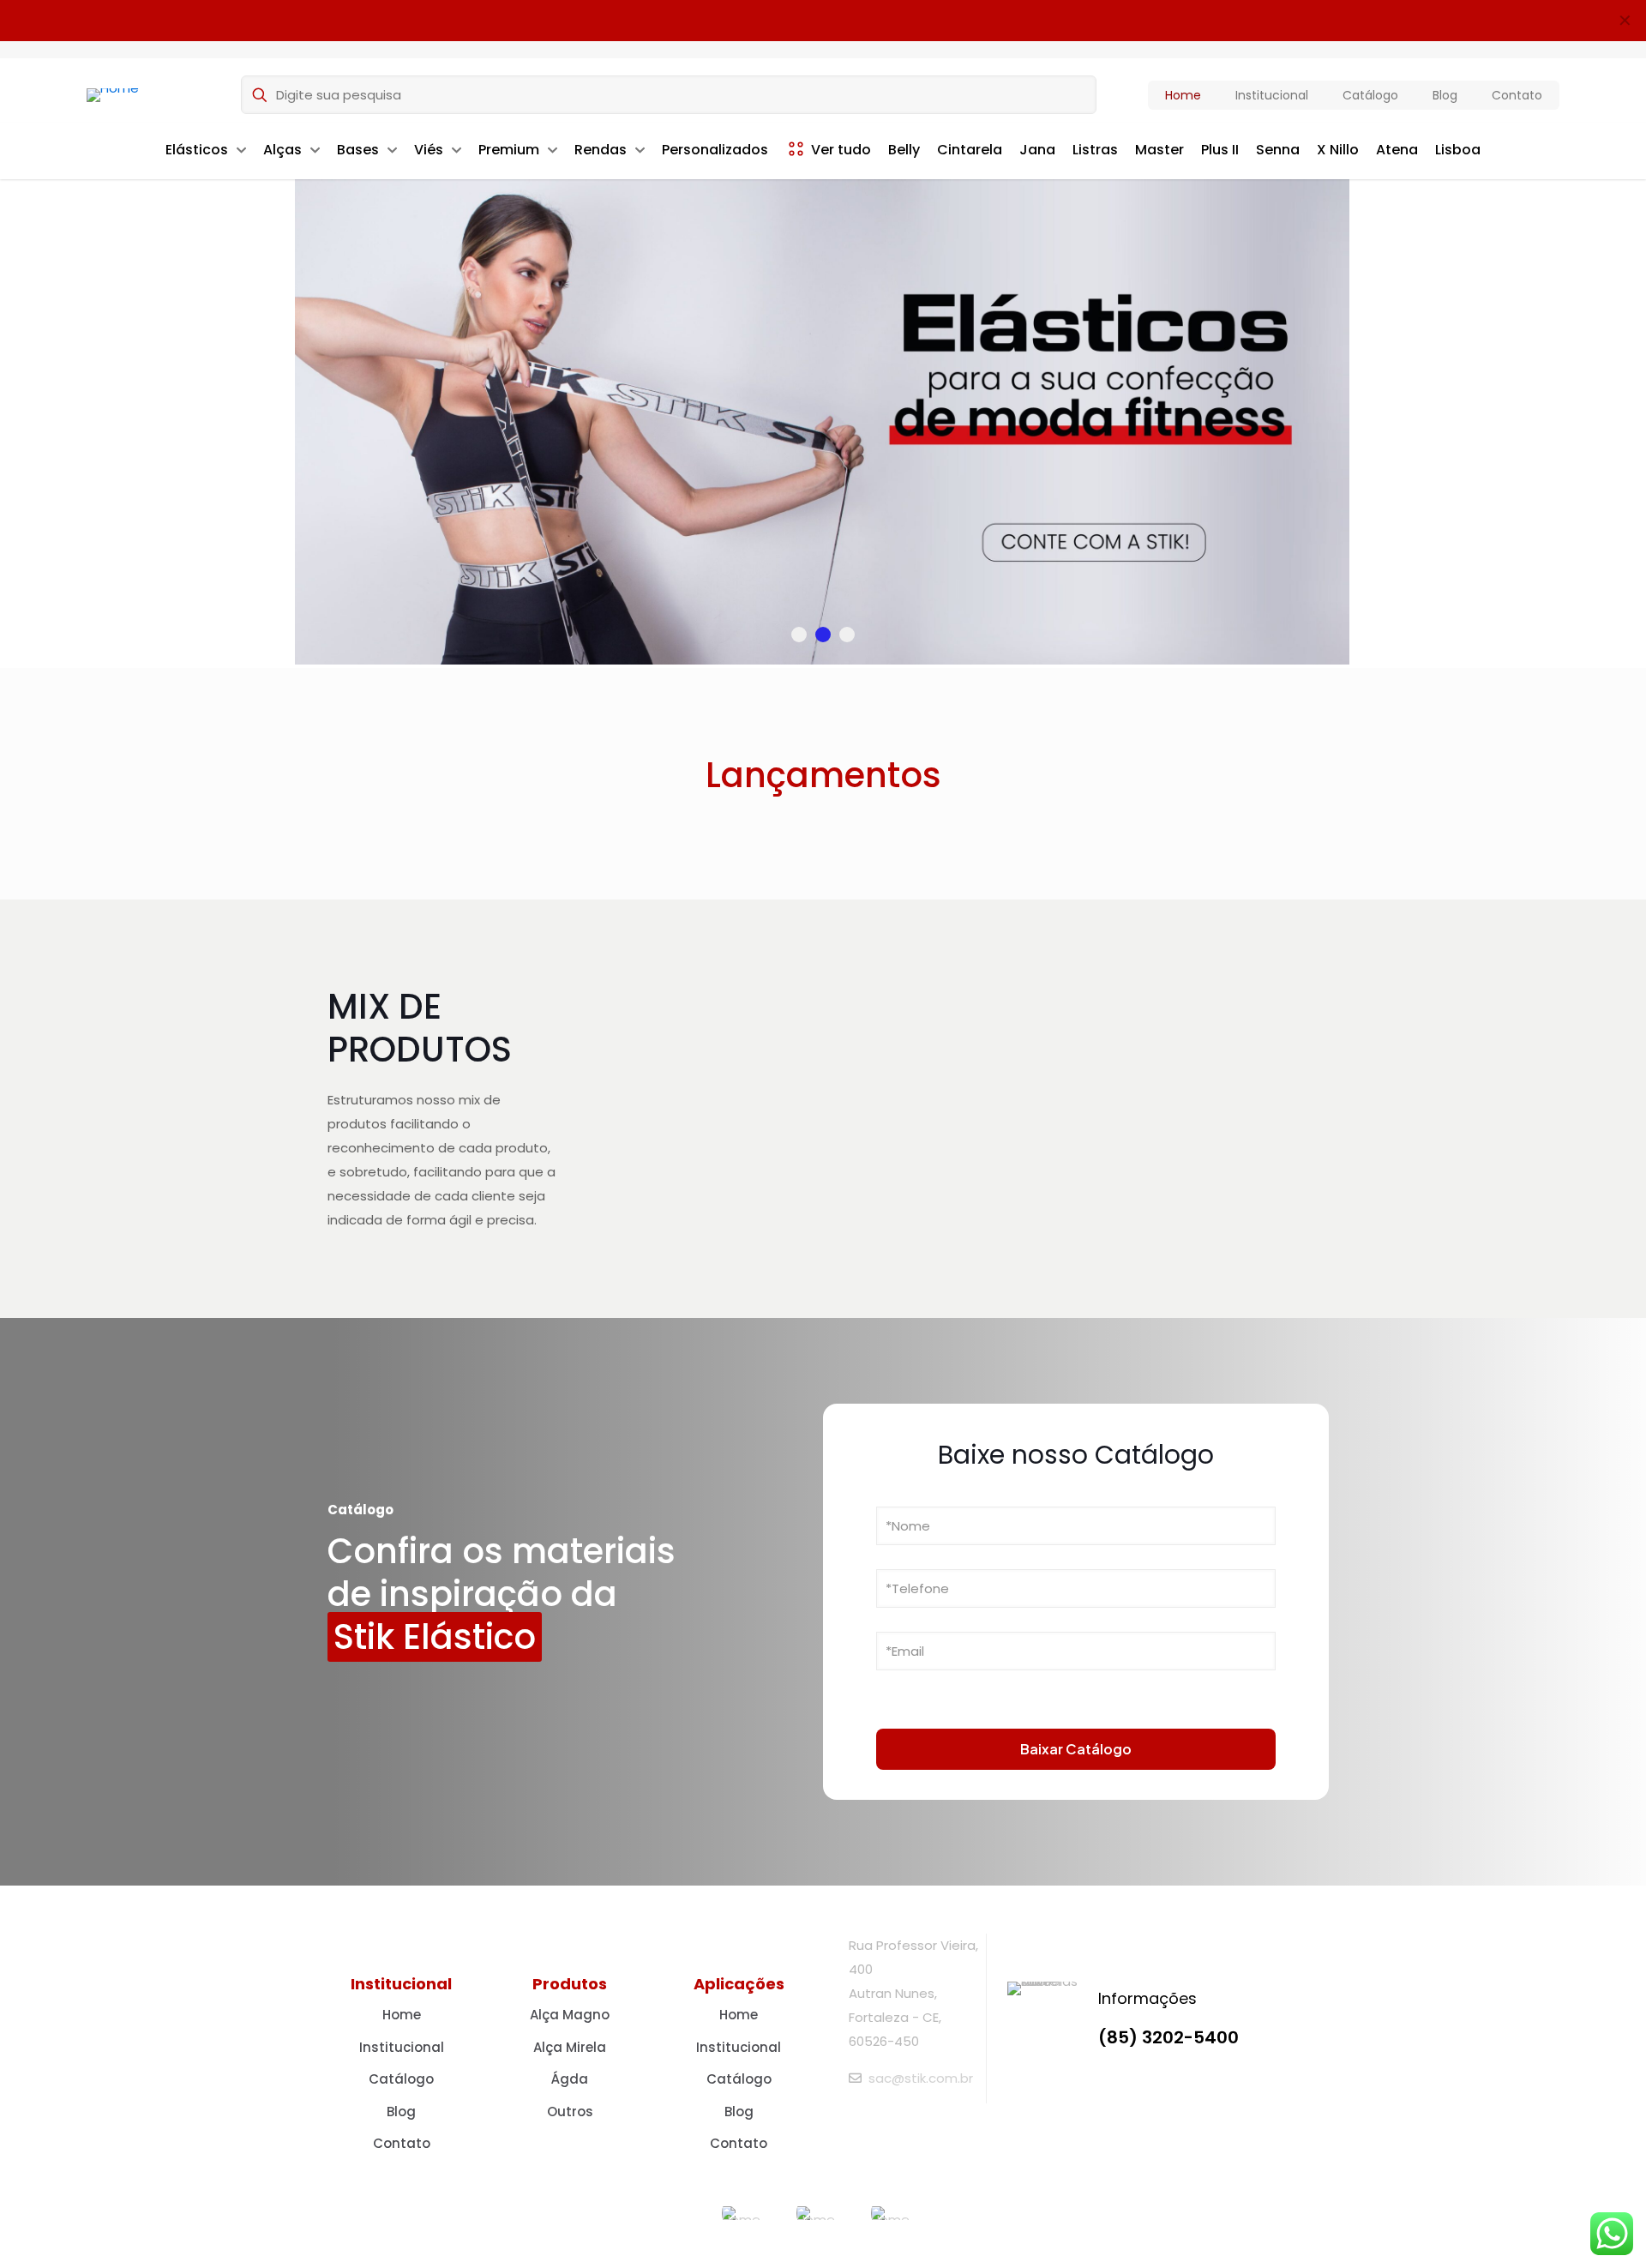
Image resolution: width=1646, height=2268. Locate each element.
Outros (570, 2112)
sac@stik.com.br (921, 2078)
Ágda (570, 2079)
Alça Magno (570, 2015)
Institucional (402, 2047)
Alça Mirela (570, 2047)
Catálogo (401, 2079)
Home (402, 2015)
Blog (401, 2112)
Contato (402, 2143)
